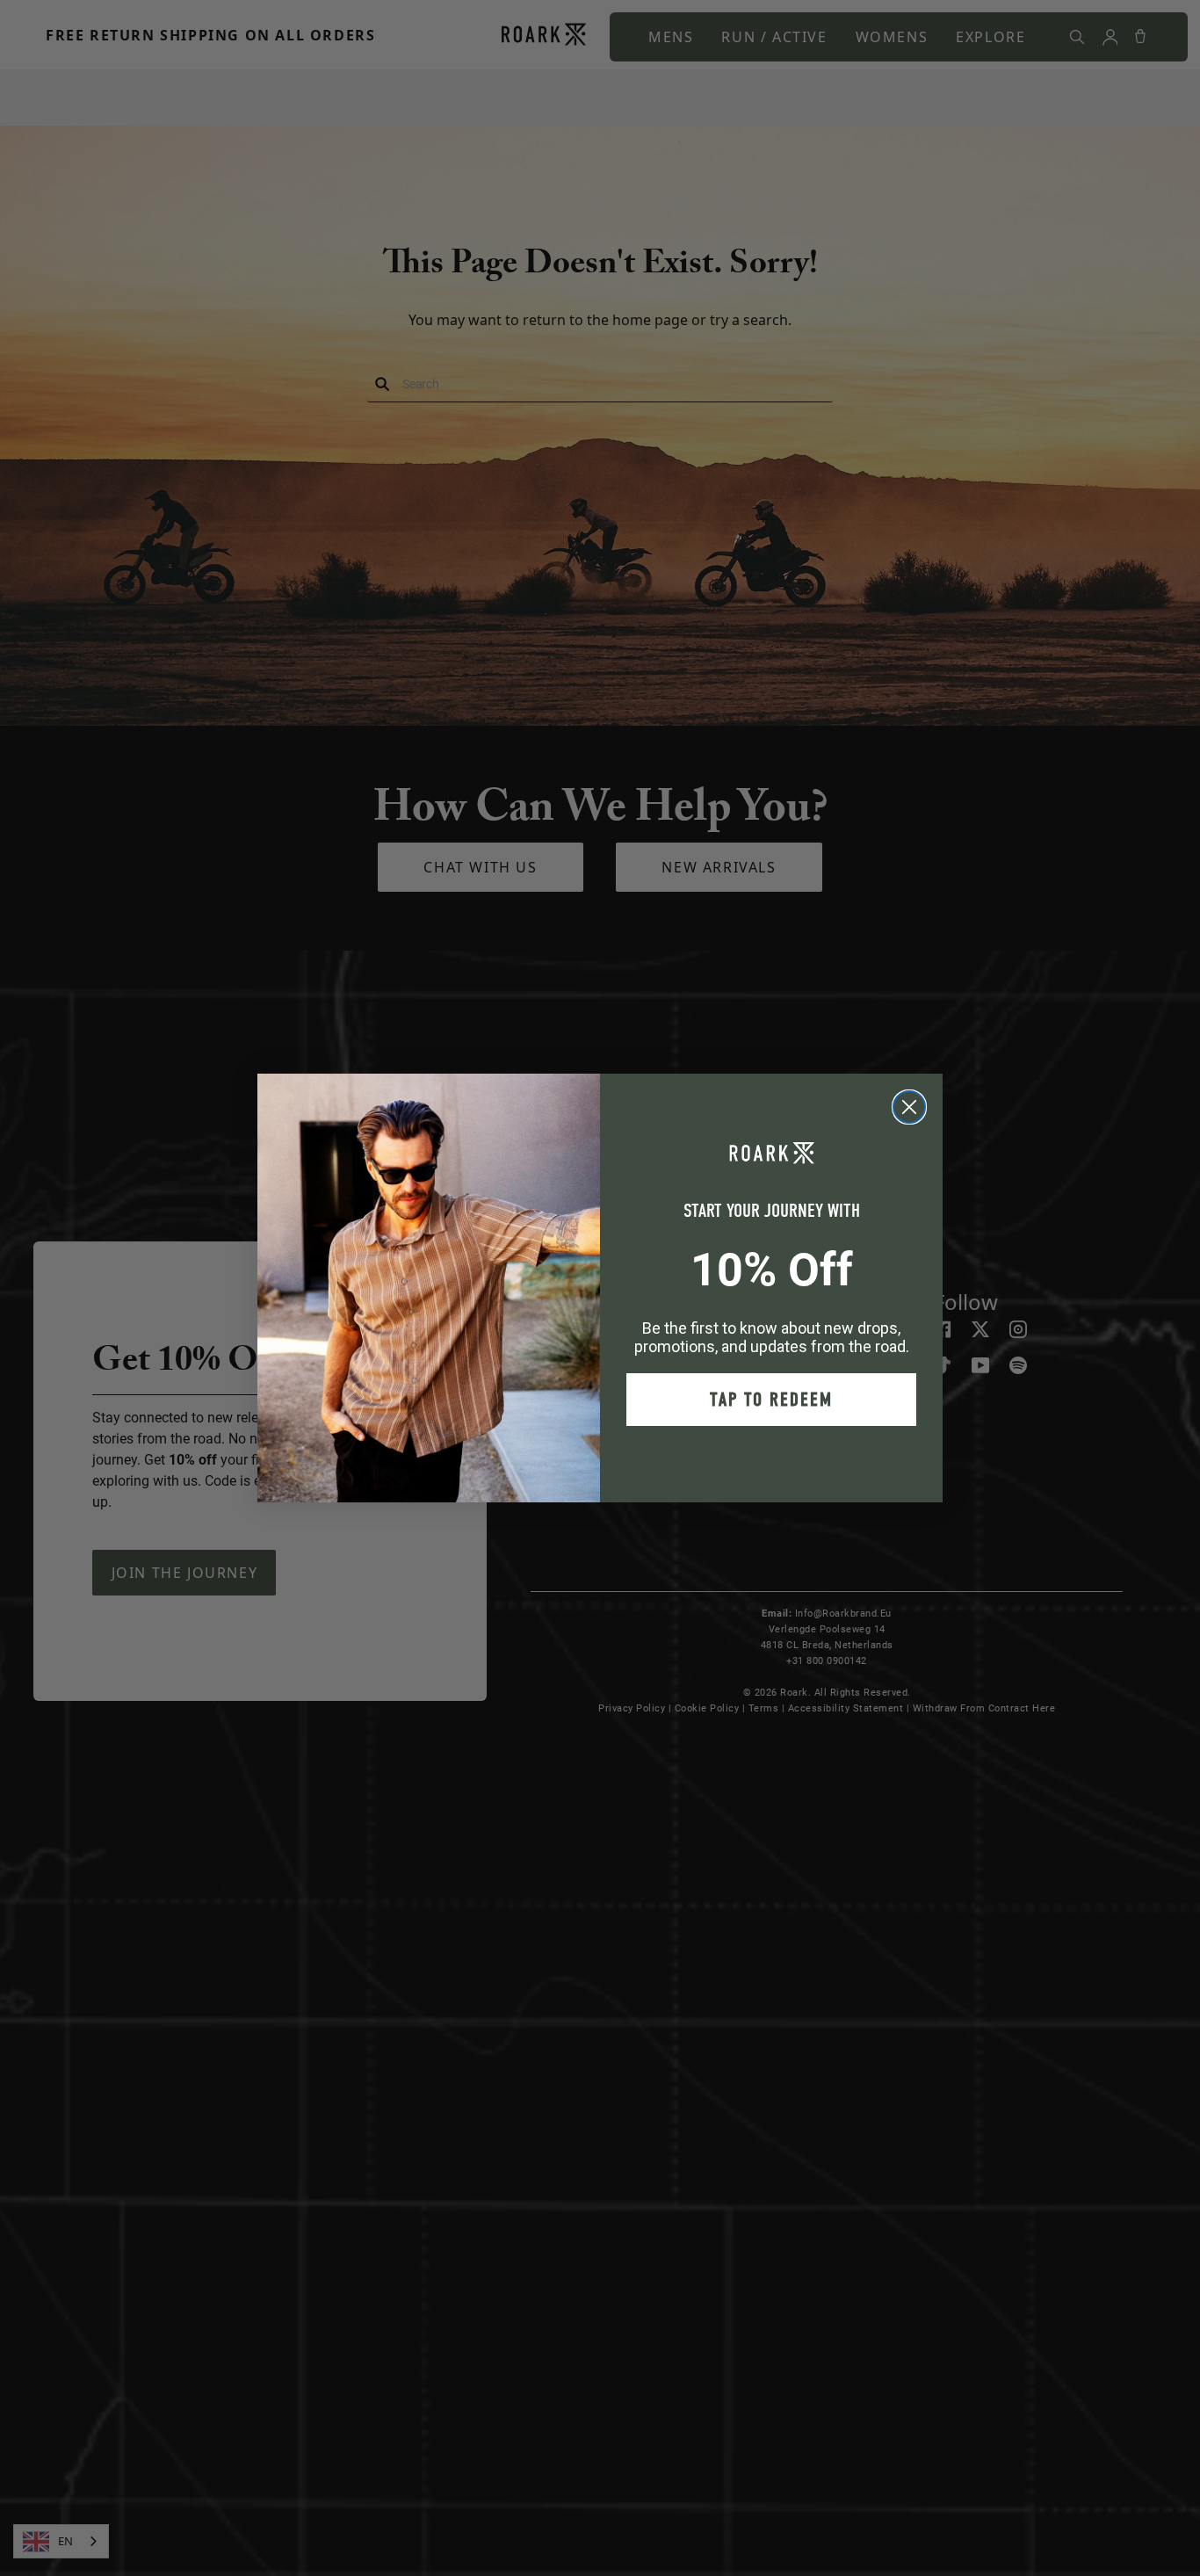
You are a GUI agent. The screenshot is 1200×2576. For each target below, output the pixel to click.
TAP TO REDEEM (771, 1400)
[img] (909, 1107)
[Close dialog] (909, 1107)
